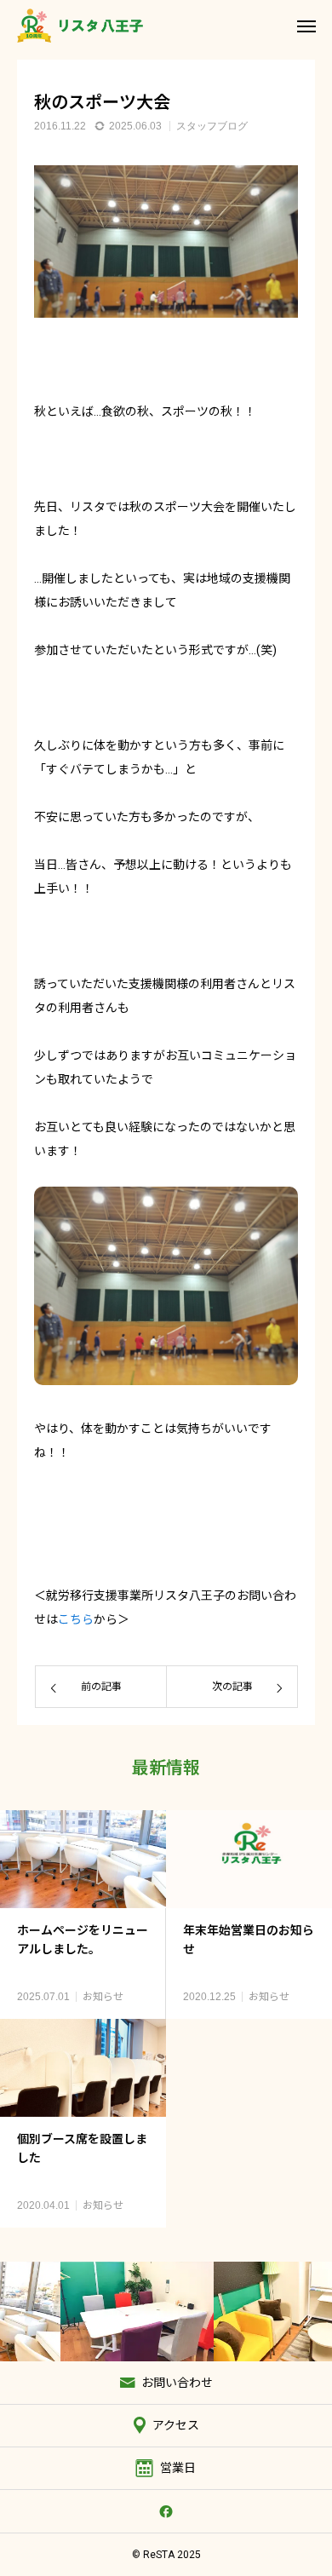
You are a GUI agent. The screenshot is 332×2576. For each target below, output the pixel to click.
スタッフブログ (212, 126)
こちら (76, 1619)
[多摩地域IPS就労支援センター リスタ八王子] (80, 26)
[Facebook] (166, 2511)
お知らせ (103, 1997)
